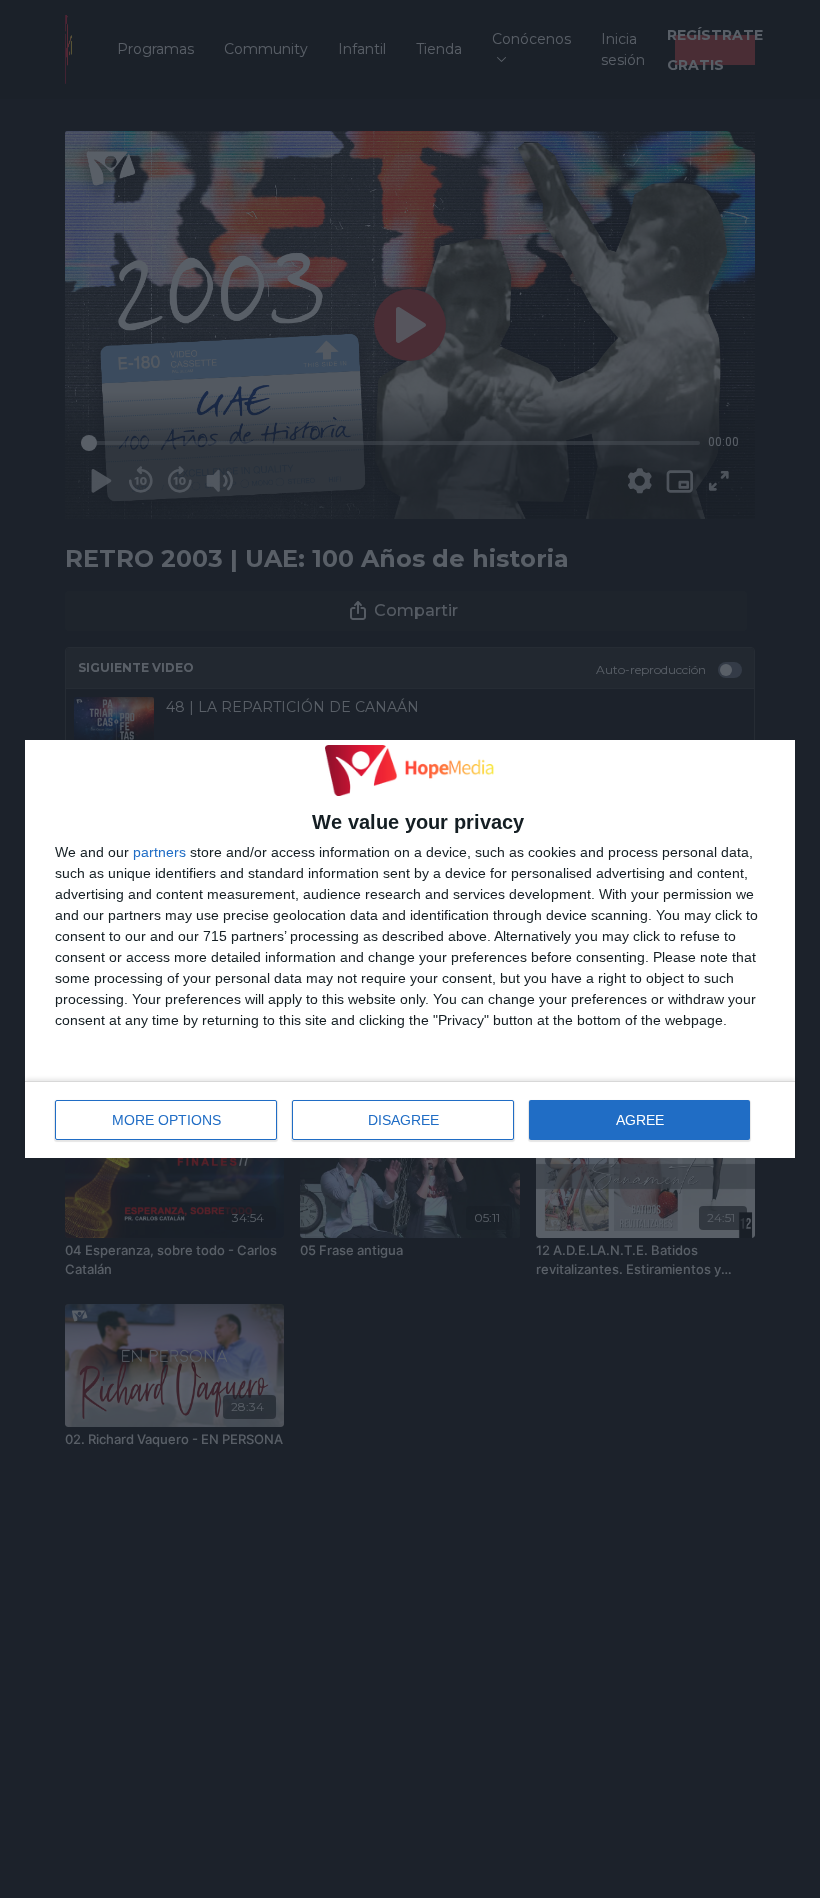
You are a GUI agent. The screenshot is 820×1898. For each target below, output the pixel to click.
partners (159, 852)
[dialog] (410, 949)
